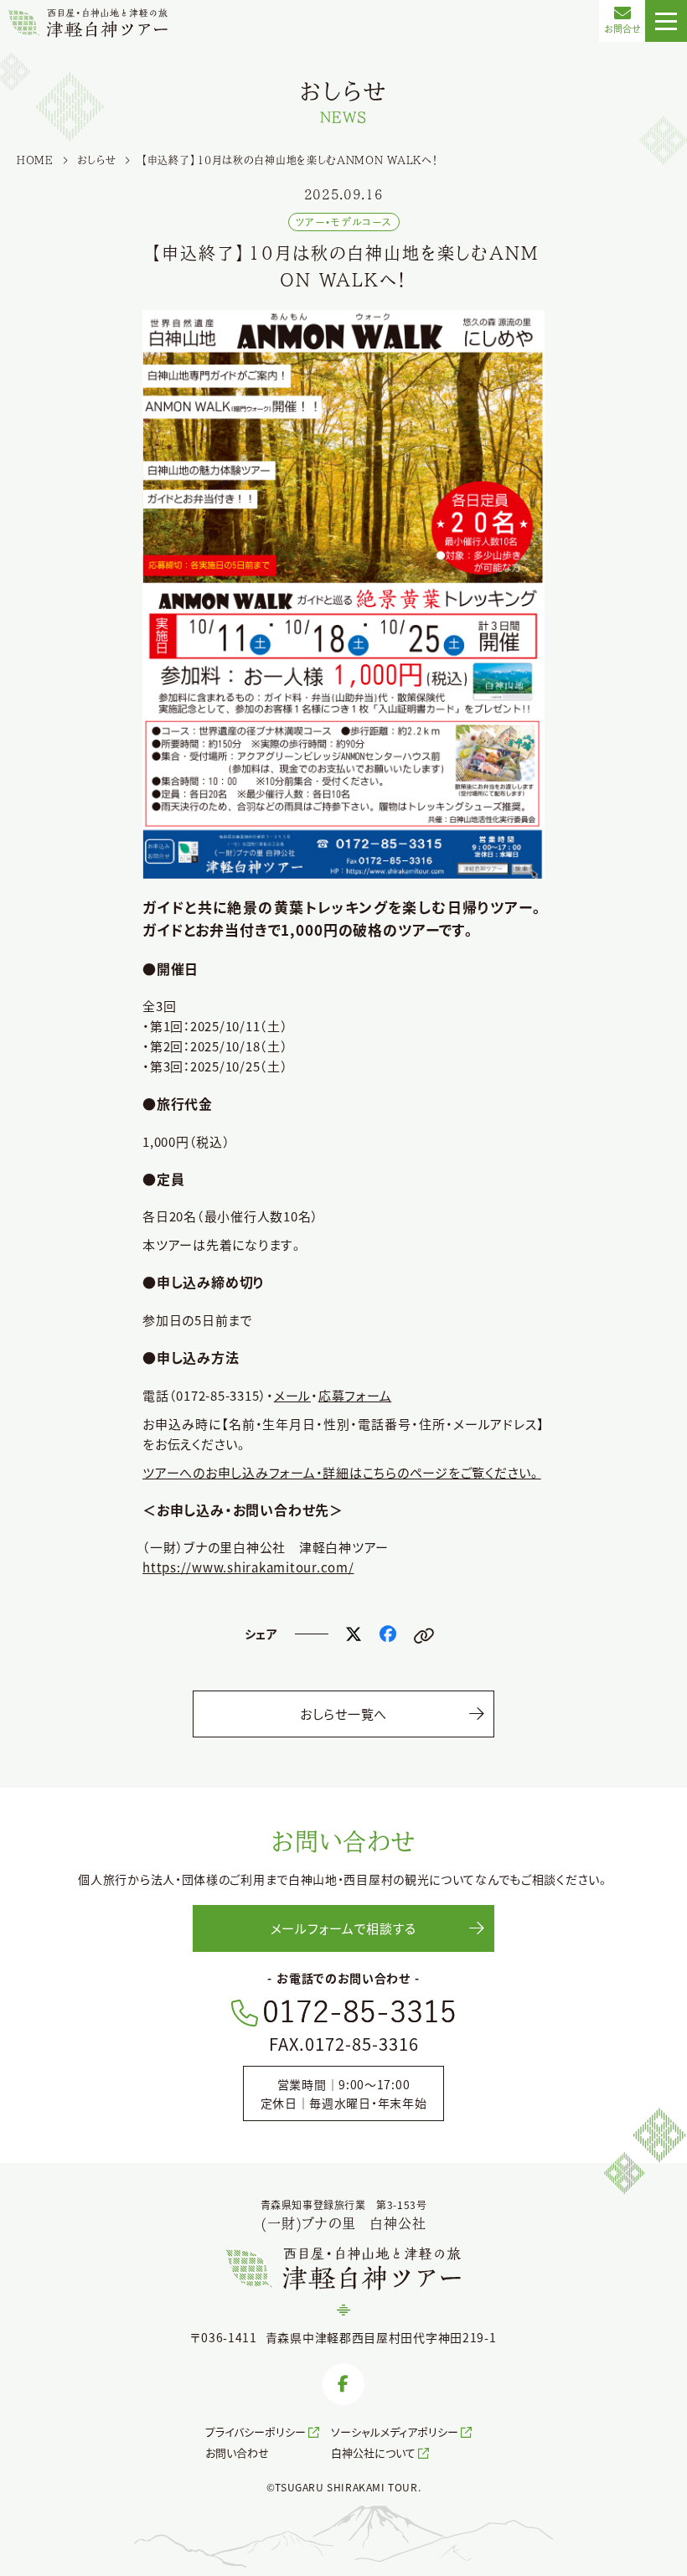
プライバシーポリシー (256, 2431)
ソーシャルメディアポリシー (395, 2431)
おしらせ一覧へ (343, 1714)
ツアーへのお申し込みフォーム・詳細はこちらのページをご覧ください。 (342, 1472)
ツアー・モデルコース (344, 222)
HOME (35, 160)
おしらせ (97, 160)
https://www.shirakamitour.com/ (248, 1567)
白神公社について (373, 2452)
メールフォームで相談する (343, 1928)
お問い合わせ (237, 2452)
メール (292, 1395)
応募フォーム (355, 1395)
